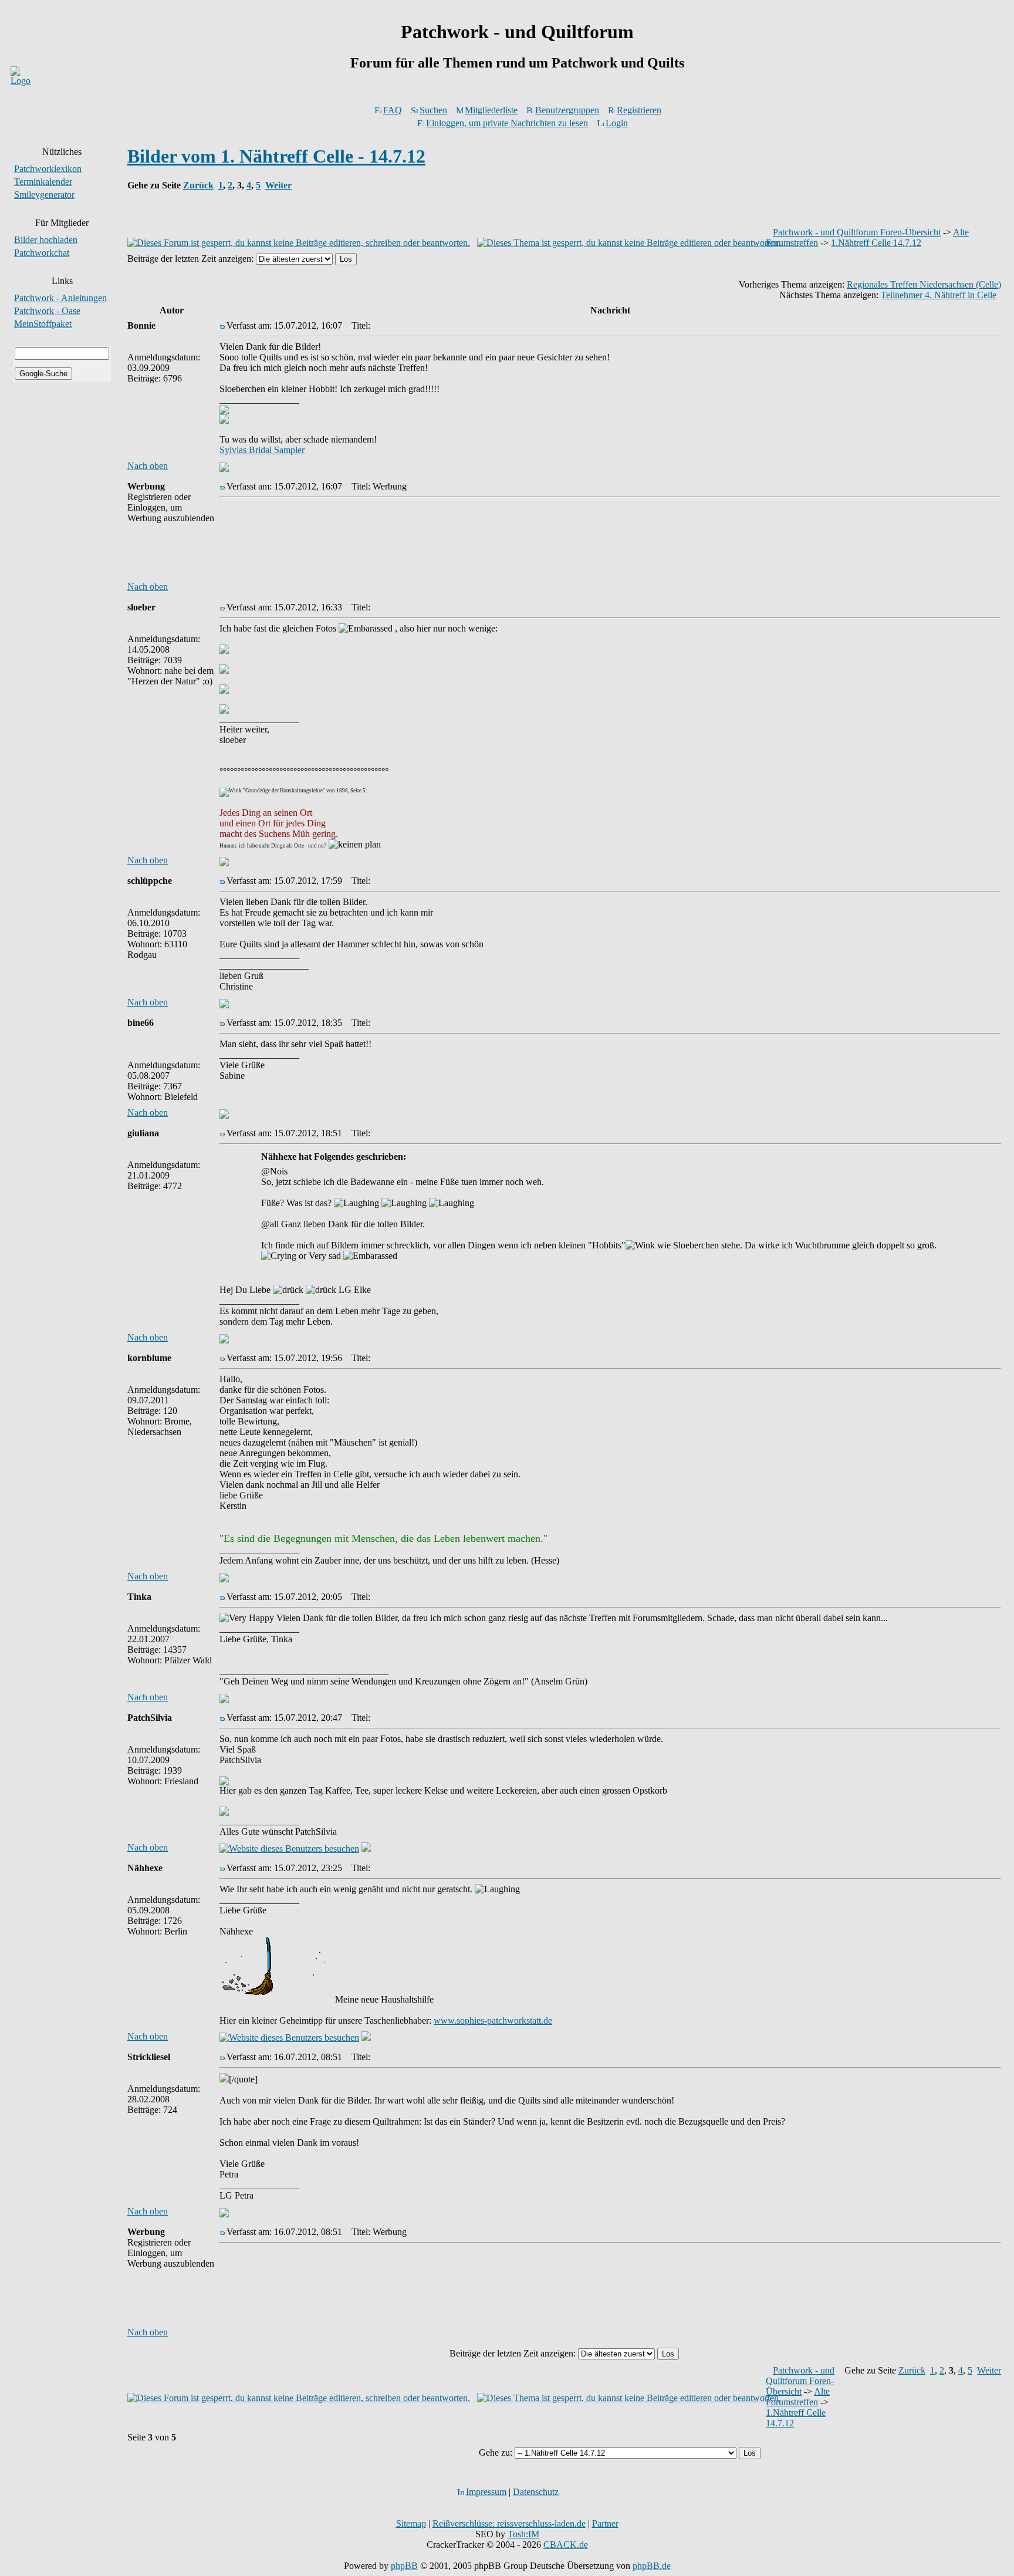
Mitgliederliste (491, 110)
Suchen (433, 110)
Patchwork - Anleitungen (60, 298)
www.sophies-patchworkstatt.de (493, 2020)
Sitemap (411, 2523)
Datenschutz (536, 2492)
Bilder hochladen (46, 240)
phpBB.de (652, 2566)
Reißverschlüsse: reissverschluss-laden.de (509, 2523)
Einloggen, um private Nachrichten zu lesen (507, 123)
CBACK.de (566, 2545)
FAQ (393, 110)
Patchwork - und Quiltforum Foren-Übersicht (857, 232)
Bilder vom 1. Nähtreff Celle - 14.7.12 (276, 156)
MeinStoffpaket (43, 324)
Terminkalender (43, 182)
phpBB (404, 2566)
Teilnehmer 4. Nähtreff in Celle (939, 295)
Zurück (198, 185)
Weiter (278, 185)
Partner (605, 2523)
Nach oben (148, 466)
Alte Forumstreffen (798, 2397)
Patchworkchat (42, 253)
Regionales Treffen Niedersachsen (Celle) (924, 284)
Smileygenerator (44, 195)
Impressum (486, 2492)
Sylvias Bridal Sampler (262, 450)
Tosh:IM (523, 2534)
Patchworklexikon (48, 169)
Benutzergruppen (567, 110)
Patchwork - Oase (47, 311)
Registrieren (639, 110)
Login (617, 123)
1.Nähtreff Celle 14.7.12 (876, 243)
